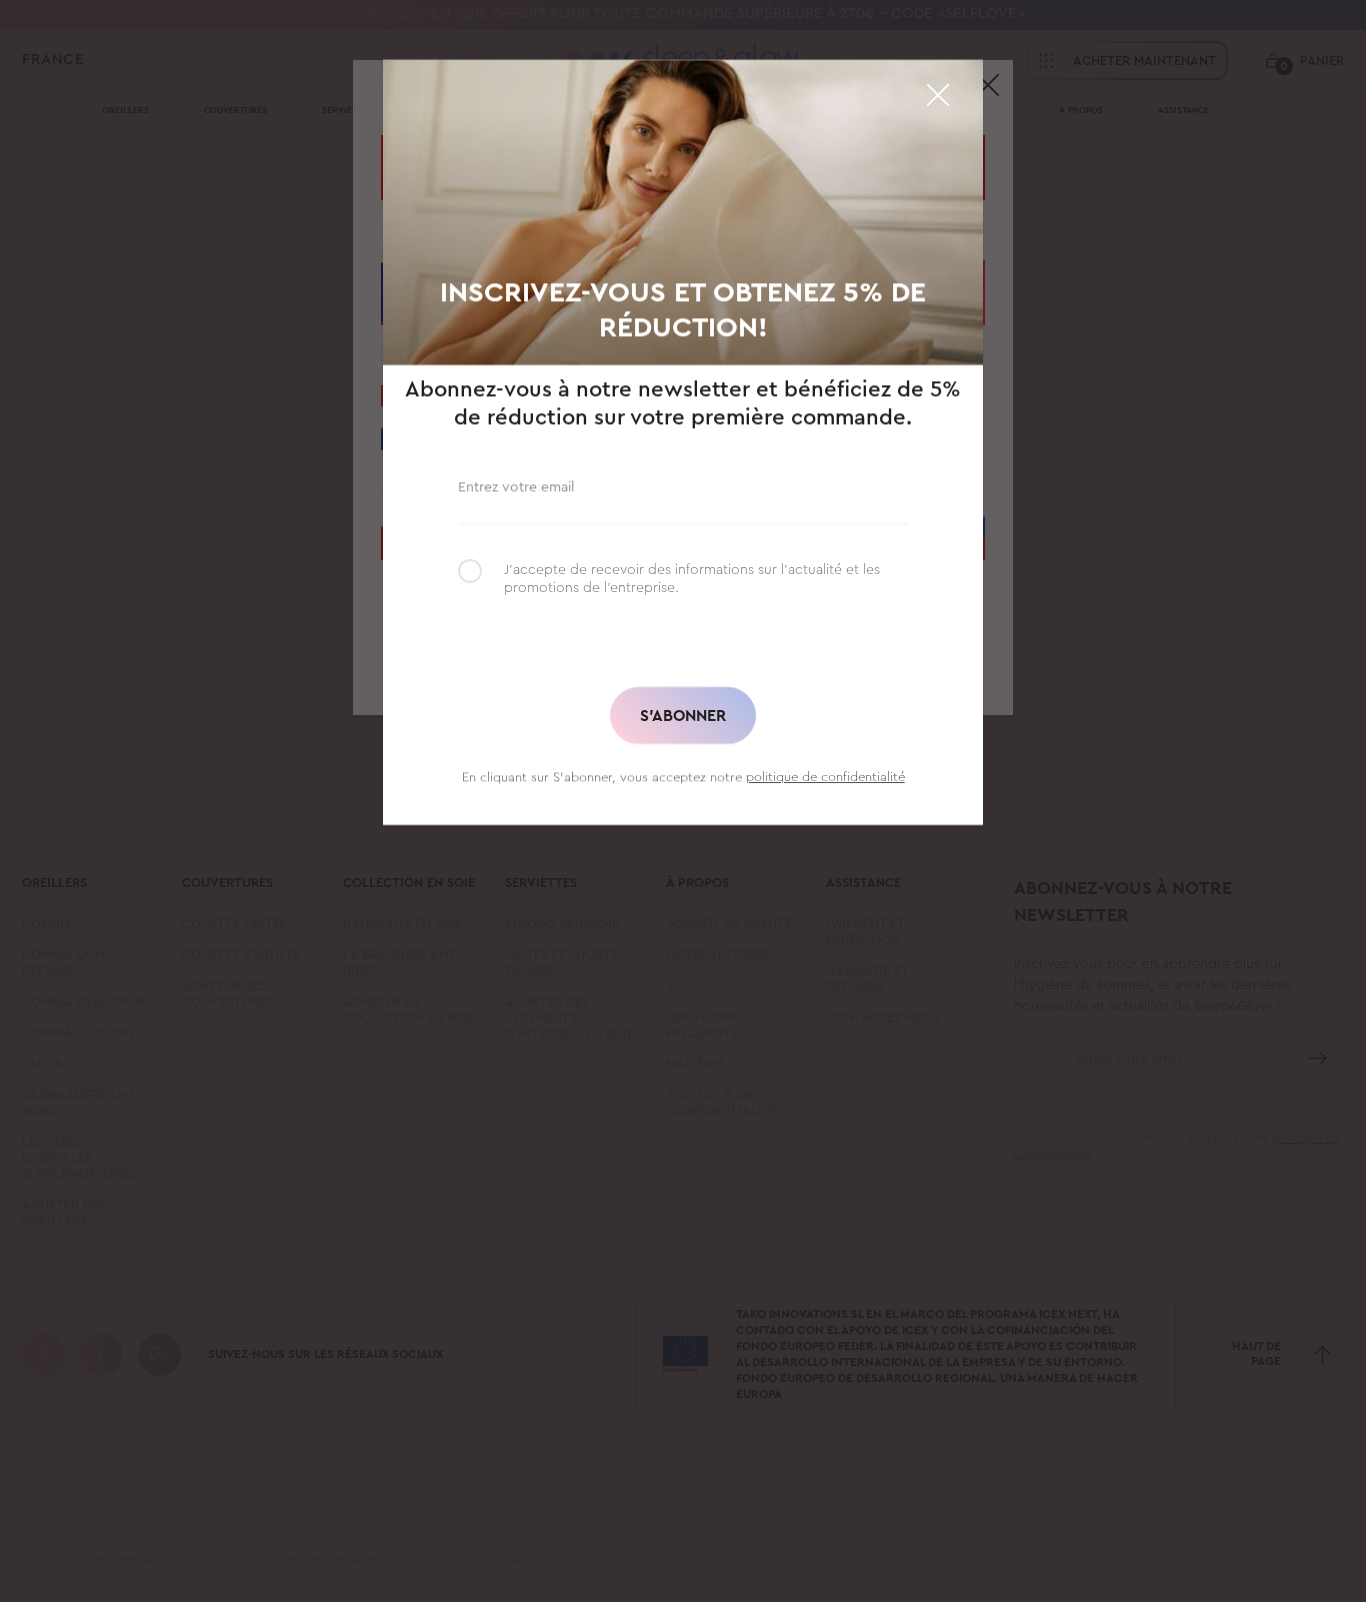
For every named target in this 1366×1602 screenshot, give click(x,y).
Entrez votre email (516, 485)
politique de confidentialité (825, 776)
